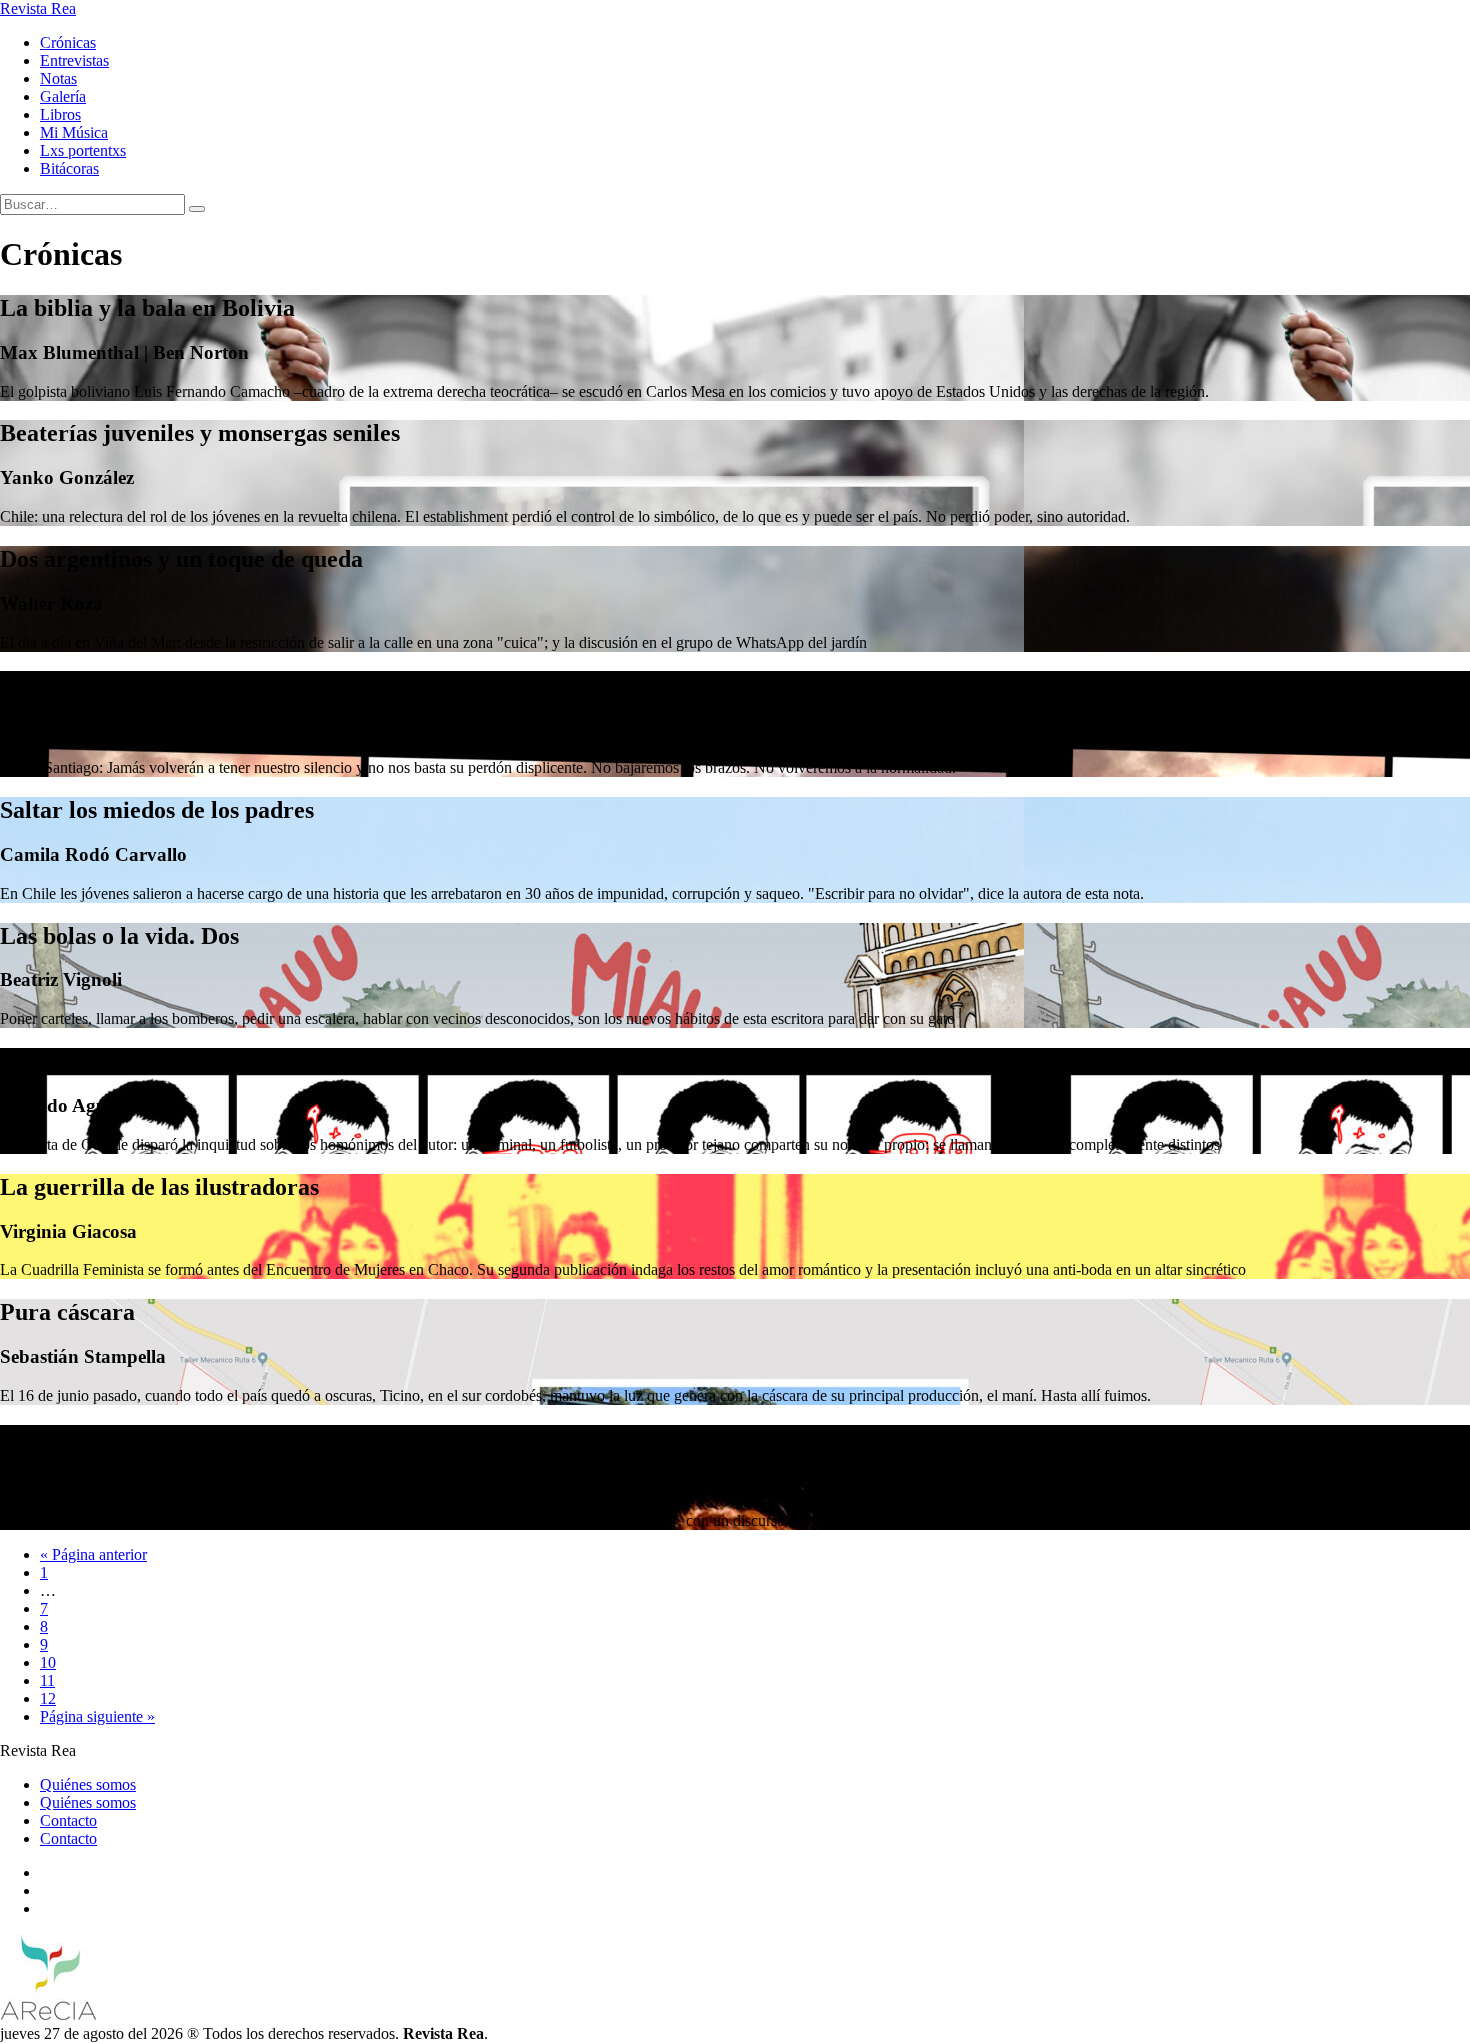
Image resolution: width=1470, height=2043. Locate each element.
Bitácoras (69, 168)
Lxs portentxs (83, 150)
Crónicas (68, 42)
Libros (60, 114)
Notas (58, 78)
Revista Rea (38, 8)
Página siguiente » (97, 1716)
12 (48, 1698)
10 (48, 1662)
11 (47, 1680)
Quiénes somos (88, 1784)
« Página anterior (93, 1554)
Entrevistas (74, 60)
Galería (63, 96)
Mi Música (74, 132)
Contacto (68, 1820)
